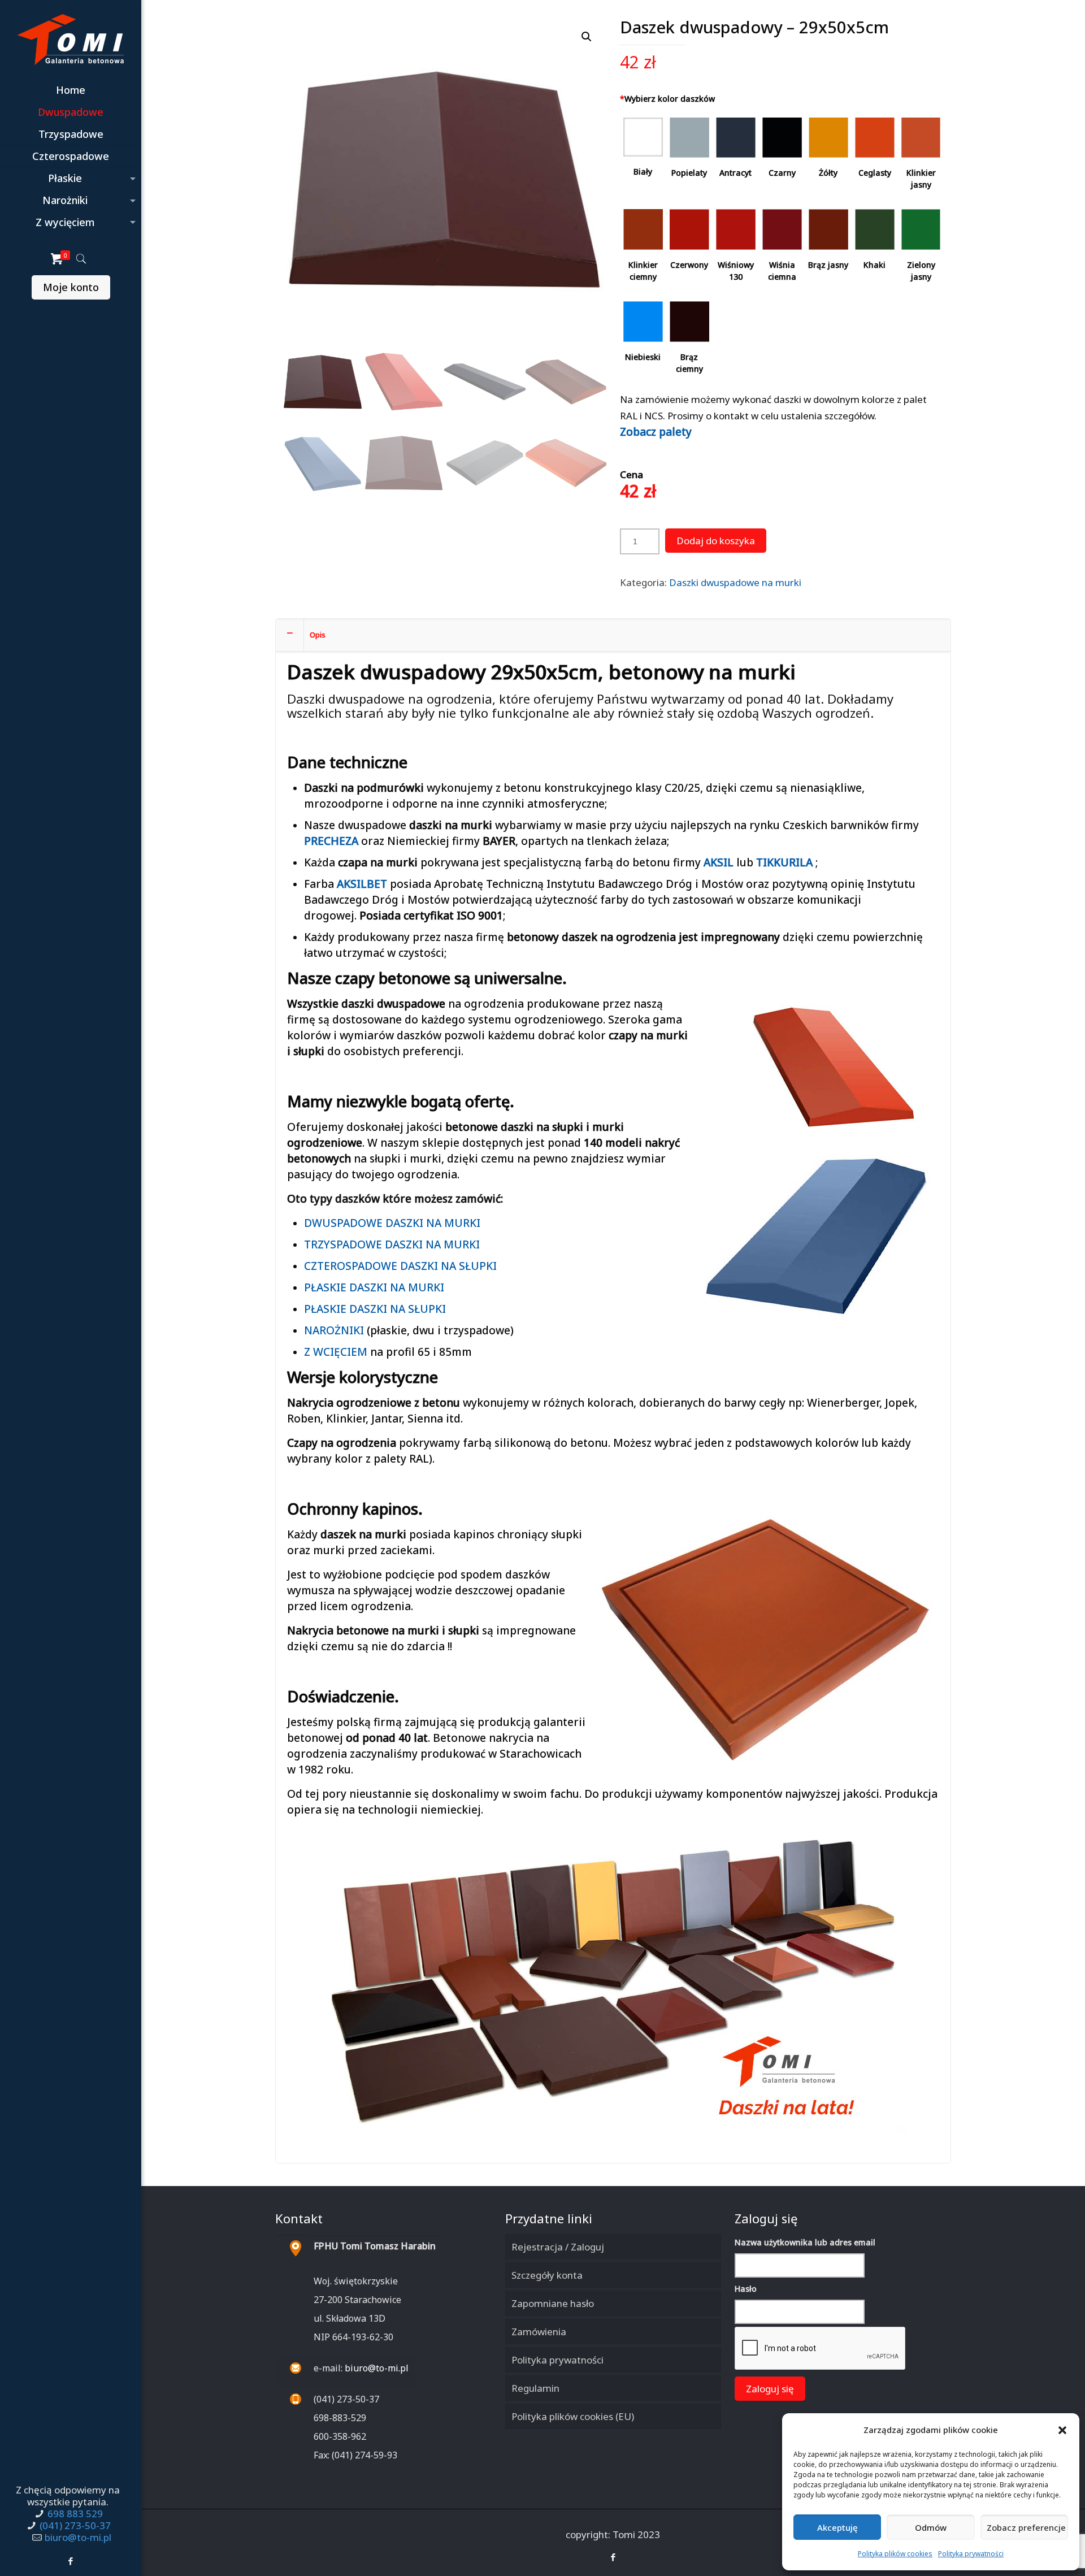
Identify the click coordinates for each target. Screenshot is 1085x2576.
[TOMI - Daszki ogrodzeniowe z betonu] (71, 40)
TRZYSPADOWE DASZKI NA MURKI (392, 1244)
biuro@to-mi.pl (78, 2537)
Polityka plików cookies (895, 2554)
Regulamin (535, 2388)
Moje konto (71, 287)
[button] (1062, 2430)
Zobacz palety (656, 432)
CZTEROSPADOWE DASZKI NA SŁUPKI (400, 1266)
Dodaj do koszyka (716, 541)
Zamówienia (539, 2332)
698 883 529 (75, 2514)
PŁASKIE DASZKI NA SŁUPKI (375, 1309)
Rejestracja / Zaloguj (558, 2247)
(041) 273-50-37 (75, 2525)
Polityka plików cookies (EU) (573, 2416)
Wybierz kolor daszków (667, 99)
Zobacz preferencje (1026, 2527)
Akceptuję (837, 2527)
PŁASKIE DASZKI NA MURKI (374, 1287)
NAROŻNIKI (334, 1330)
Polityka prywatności (971, 2554)
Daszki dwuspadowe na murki (735, 582)
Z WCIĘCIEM (336, 1352)
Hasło (746, 2289)
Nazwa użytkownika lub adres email (805, 2242)
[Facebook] (71, 2561)
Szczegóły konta (547, 2275)
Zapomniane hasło (553, 2303)
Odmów (931, 2527)
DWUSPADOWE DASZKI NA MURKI (392, 1223)
